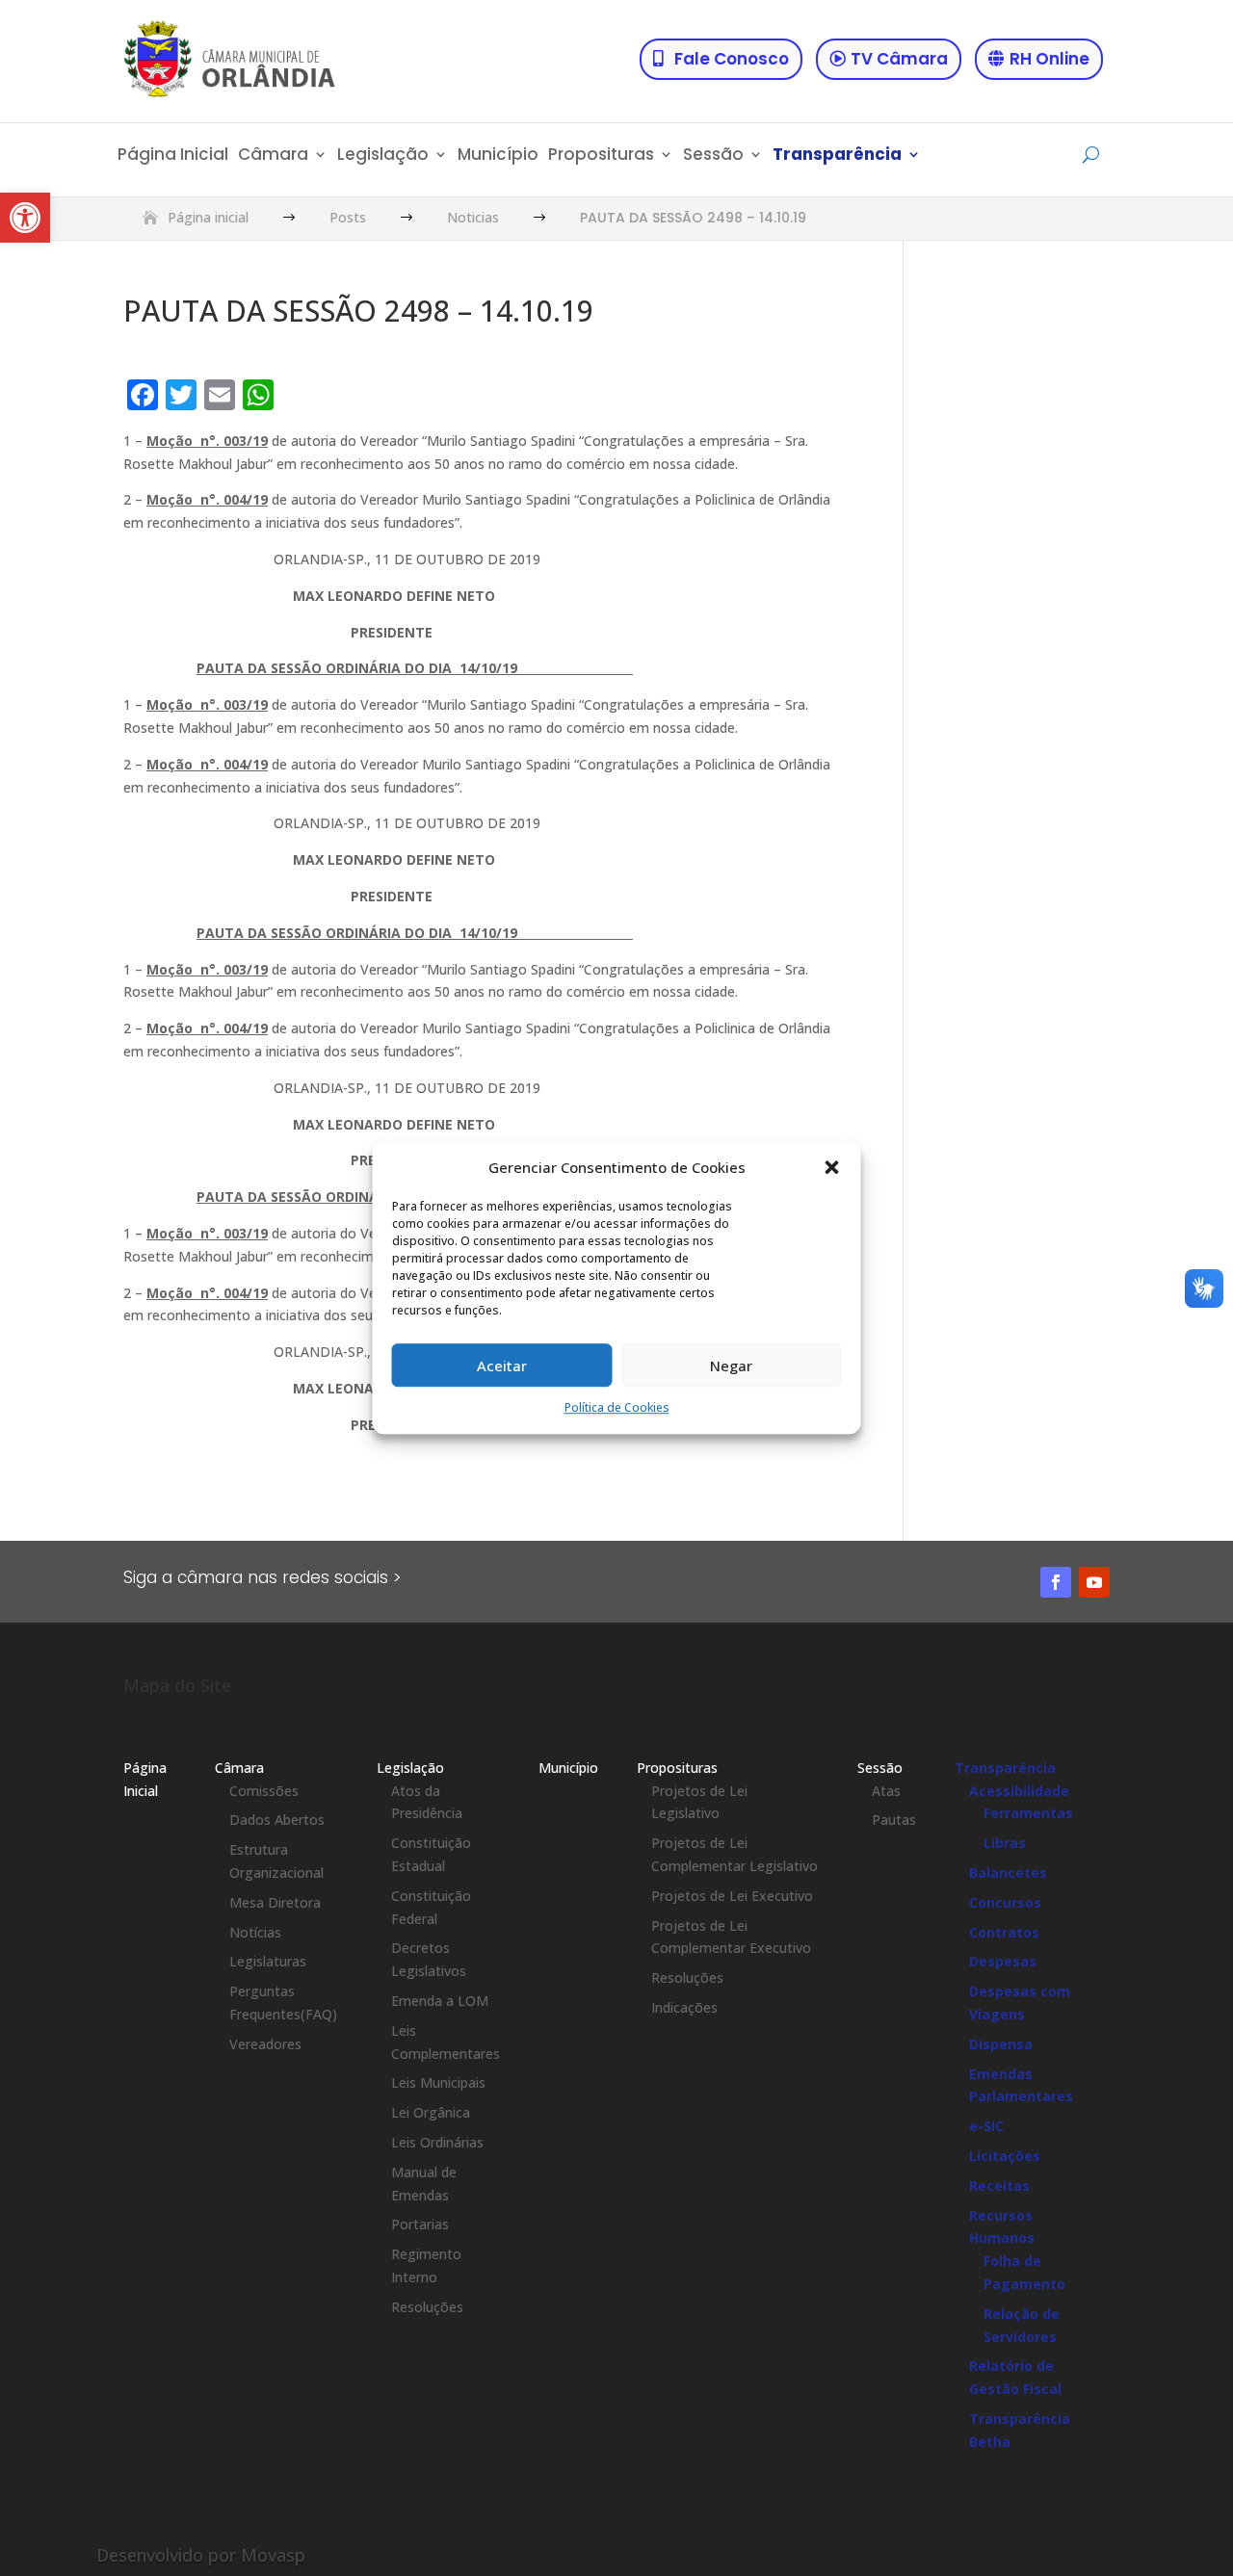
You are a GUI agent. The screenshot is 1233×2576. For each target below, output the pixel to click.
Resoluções (427, 2307)
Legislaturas (268, 1961)
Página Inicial (173, 156)
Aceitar (502, 1366)
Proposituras (601, 156)
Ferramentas (1028, 1813)
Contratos (1004, 1932)
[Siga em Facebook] (1056, 1582)
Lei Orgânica (431, 2112)
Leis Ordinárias (437, 2142)
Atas (886, 1791)
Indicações (684, 2007)
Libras (1005, 1843)
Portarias (420, 2224)
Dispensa (1001, 2044)
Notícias (255, 1932)
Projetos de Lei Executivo (732, 1896)
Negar (731, 1366)
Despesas (1003, 1961)
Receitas (999, 2186)
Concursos (1005, 1902)
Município (498, 156)
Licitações (1005, 2156)
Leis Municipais (438, 2082)
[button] (25, 218)
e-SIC (986, 2126)
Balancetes (1008, 1873)
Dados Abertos (277, 1820)
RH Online (1049, 59)
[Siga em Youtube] (1094, 1582)
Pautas (894, 1820)
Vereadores (265, 2044)
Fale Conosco (732, 59)
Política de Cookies (617, 1408)
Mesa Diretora (275, 1902)
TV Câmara (899, 59)
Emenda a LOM (440, 2001)
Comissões (264, 1791)
